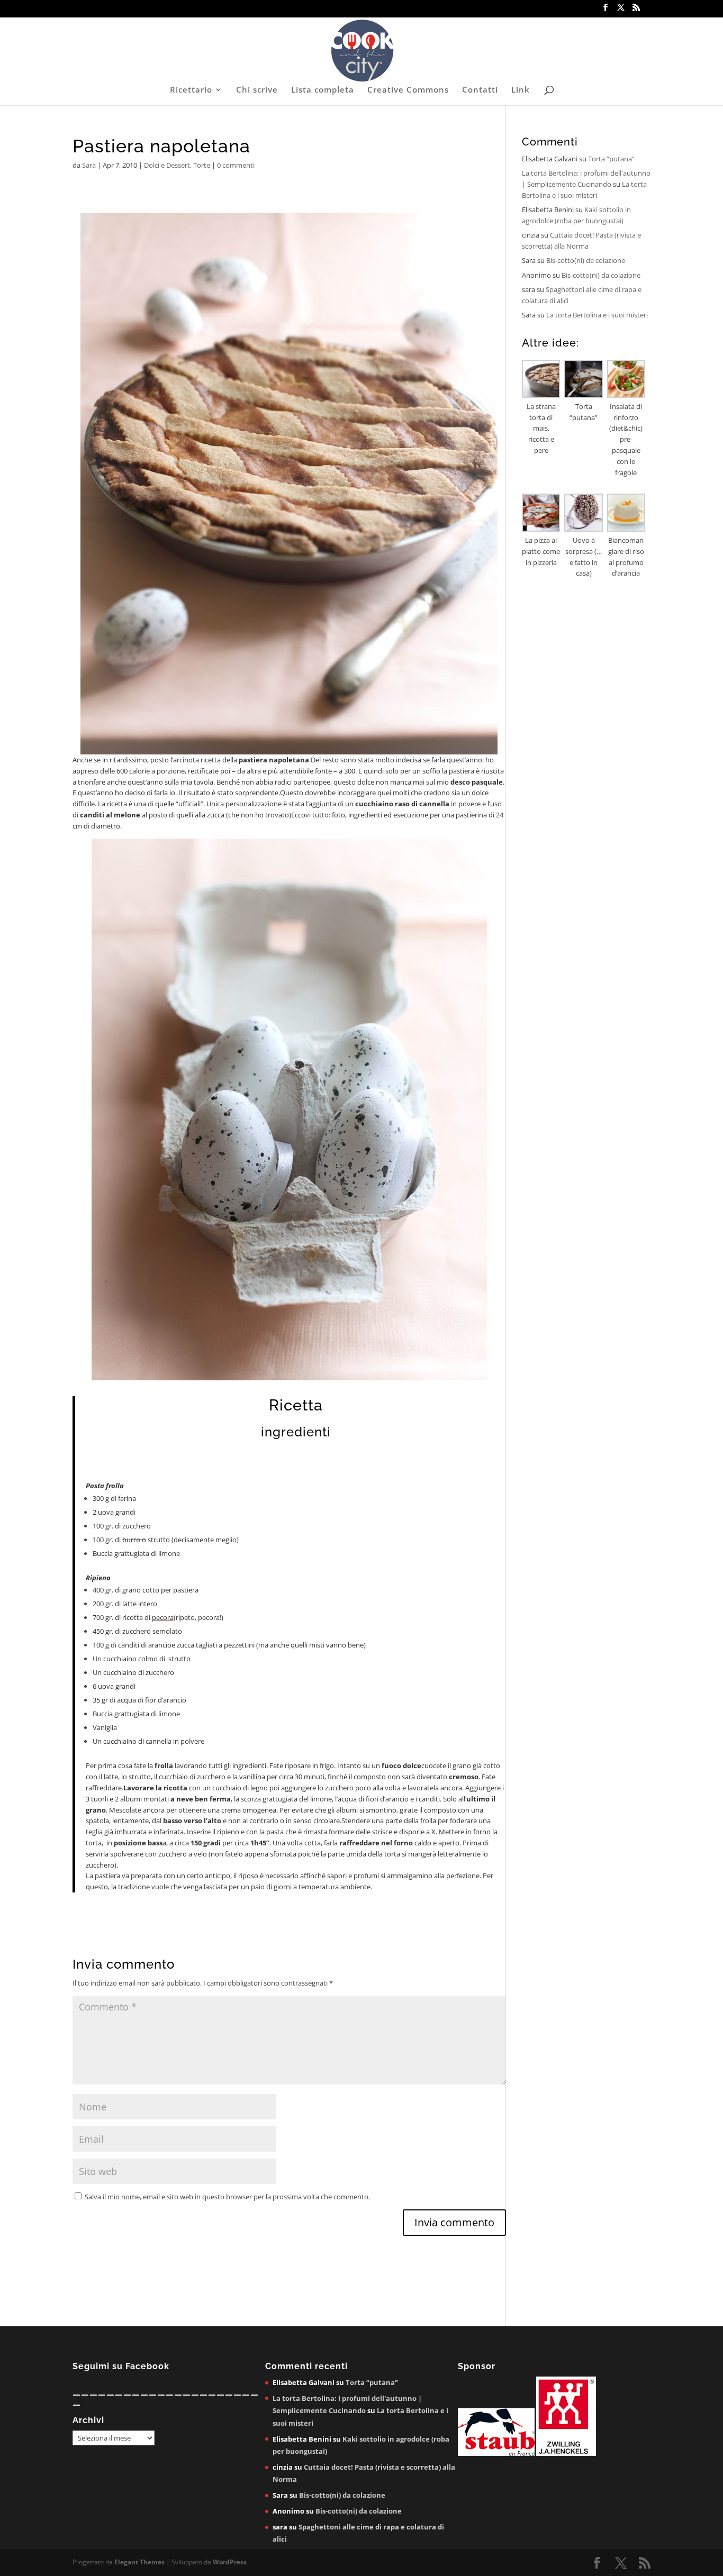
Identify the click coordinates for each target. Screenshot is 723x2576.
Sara (89, 165)
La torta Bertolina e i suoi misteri (597, 315)
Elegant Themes (139, 2562)
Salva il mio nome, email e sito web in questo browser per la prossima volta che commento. (227, 2197)
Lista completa (323, 90)
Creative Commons (408, 90)
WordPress (230, 2562)
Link (521, 90)
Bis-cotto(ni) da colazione (586, 260)
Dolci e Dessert (167, 165)
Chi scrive (257, 90)
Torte (202, 165)
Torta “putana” (611, 159)
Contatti (480, 90)
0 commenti (236, 165)
